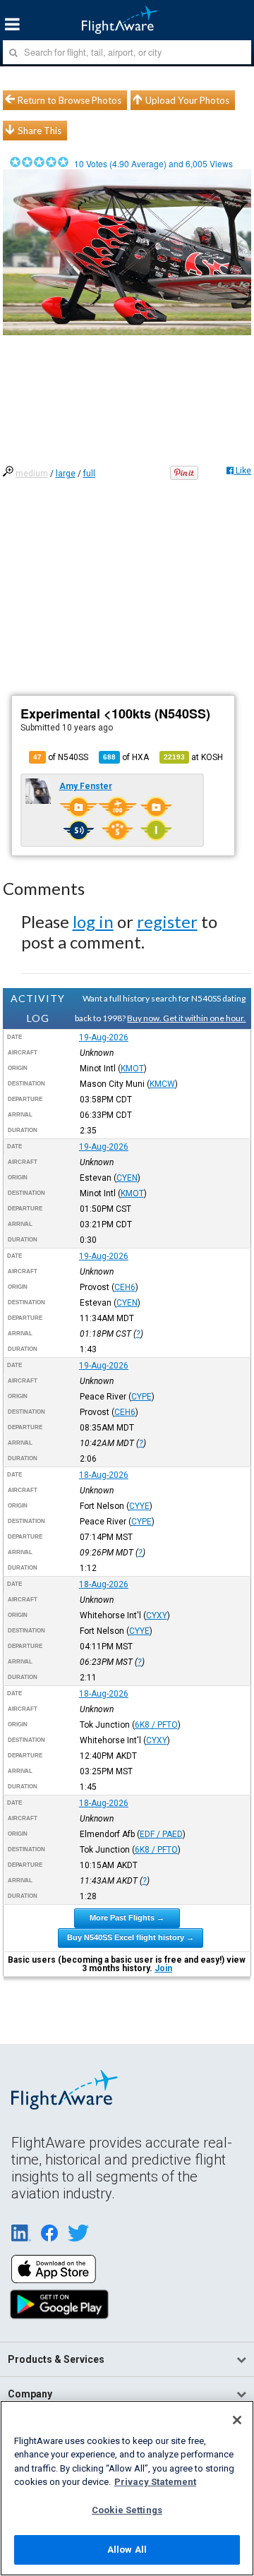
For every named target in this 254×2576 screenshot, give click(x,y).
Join (163, 1968)
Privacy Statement (155, 2482)
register (167, 921)
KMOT (132, 1069)
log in (93, 921)
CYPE (141, 1397)
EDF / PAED (161, 1834)
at (193, 757)
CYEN (127, 1178)
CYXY (157, 1615)
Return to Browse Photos (69, 100)
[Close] (237, 2420)
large (66, 474)
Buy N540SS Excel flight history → (131, 1937)
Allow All (127, 2550)
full (89, 474)
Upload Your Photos (187, 100)
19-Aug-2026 (104, 1037)
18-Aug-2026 (104, 1475)
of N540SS (61, 757)
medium (32, 474)
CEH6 (125, 1287)
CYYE (139, 1506)
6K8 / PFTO (156, 1725)
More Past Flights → (127, 1918)
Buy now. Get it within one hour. (186, 1018)
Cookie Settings (127, 2510)
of (126, 757)
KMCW (162, 1084)
